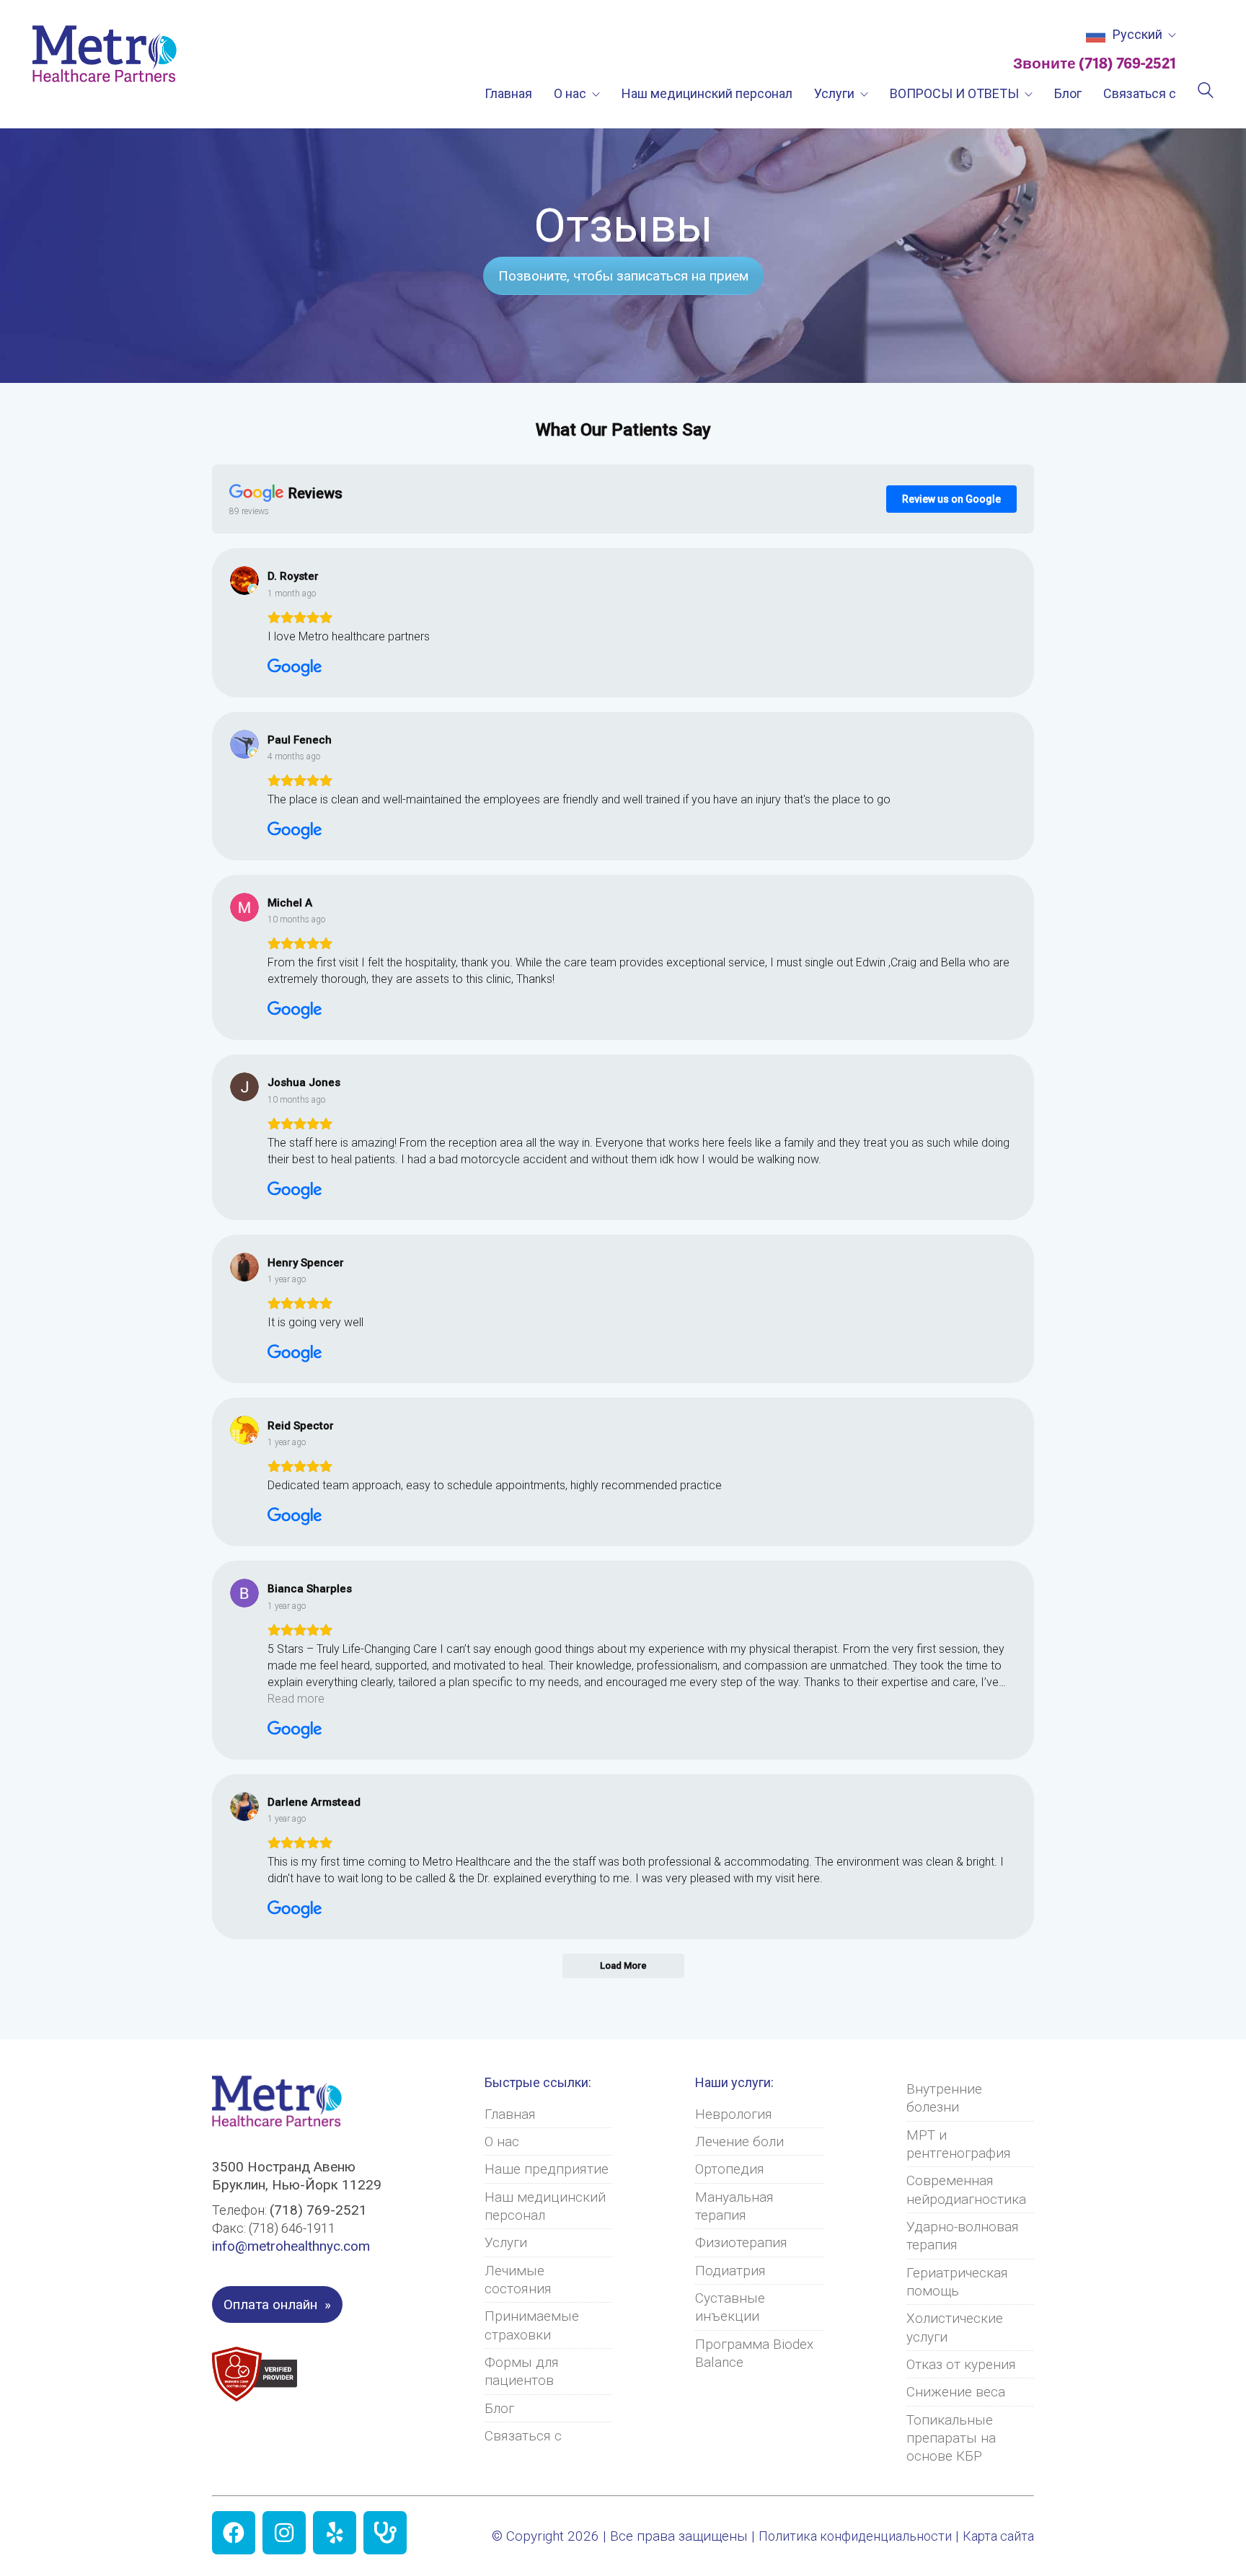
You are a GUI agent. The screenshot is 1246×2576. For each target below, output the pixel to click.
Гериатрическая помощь (957, 2282)
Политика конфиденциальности (855, 2536)
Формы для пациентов (522, 2371)
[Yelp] (335, 2533)
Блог (499, 2408)
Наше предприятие (547, 2169)
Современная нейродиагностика (966, 2189)
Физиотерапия (741, 2242)
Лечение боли (739, 2141)
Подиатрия (730, 2271)
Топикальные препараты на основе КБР (951, 2438)
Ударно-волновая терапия (963, 2236)
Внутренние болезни (944, 2098)
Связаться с (523, 2436)
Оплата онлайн (270, 2304)
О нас (502, 2141)
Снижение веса (956, 2392)
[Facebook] (234, 2533)
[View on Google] (244, 581)
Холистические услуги (955, 2327)
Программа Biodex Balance (754, 2353)
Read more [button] (296, 1699)
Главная (510, 2114)
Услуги (506, 2242)
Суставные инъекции (730, 2307)
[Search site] (1206, 92)
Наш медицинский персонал (545, 2206)
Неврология (734, 2114)
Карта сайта (998, 2536)
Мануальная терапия (734, 2206)
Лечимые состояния (518, 2280)
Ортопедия (730, 2169)
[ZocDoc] (385, 2533)
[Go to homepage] (105, 54)
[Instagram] (284, 2533)
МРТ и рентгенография (959, 2144)
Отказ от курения (961, 2364)
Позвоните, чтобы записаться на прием (623, 276)
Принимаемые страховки (532, 2325)
